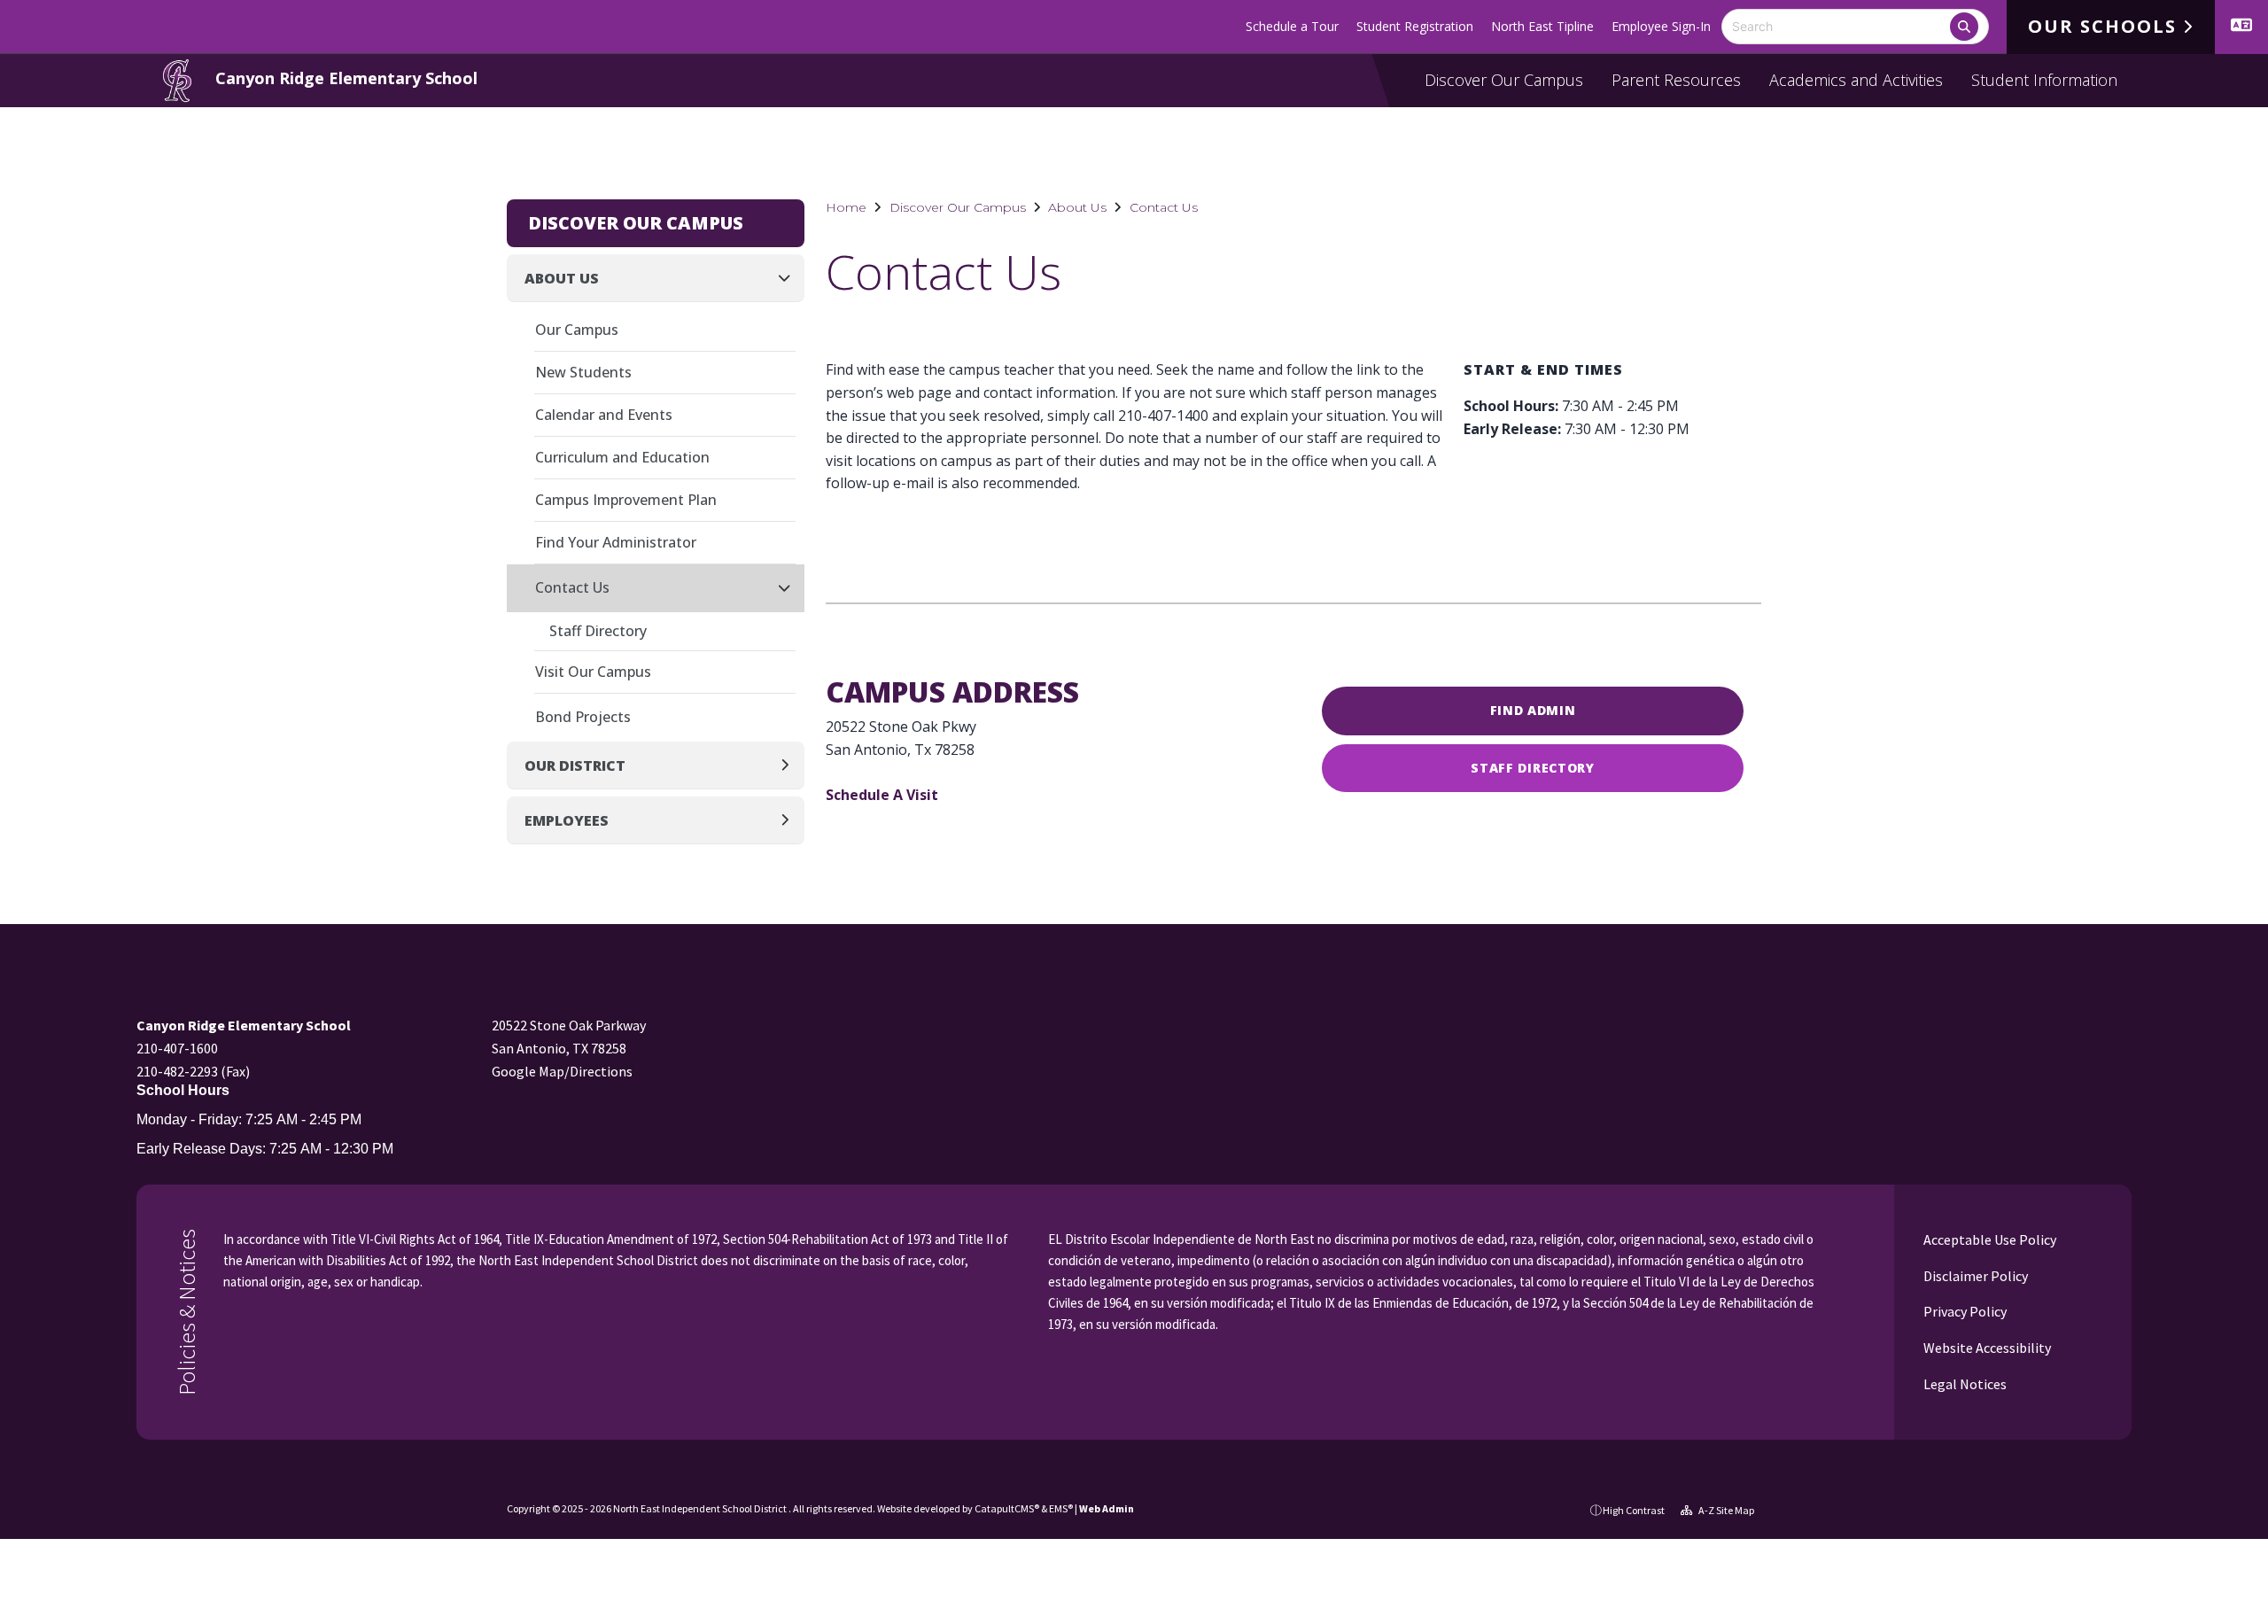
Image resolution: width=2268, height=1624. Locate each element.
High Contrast (1634, 1510)
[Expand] (790, 765)
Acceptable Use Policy (1988, 1239)
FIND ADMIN (1533, 710)
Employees (567, 820)
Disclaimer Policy (1974, 1276)
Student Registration (1415, 26)
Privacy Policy (1964, 1311)
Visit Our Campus (593, 672)
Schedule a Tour (1292, 26)
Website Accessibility (1986, 1348)
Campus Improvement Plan (626, 500)
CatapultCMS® (1007, 1508)
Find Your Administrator (616, 542)
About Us (1077, 207)
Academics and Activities (1856, 80)
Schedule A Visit (882, 795)
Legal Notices (1964, 1384)
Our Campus (577, 330)
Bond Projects (583, 717)
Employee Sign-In (1661, 26)
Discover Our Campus (1504, 80)
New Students (583, 372)
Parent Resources (1676, 80)
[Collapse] (789, 278)
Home (846, 207)
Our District (575, 765)
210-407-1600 (177, 1048)
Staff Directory (1533, 768)
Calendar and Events (604, 415)
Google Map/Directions (562, 1071)
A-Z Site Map (1725, 1510)
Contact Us (1164, 207)
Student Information (2044, 80)
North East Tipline (1542, 26)
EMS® (1061, 1508)
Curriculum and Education (622, 457)
